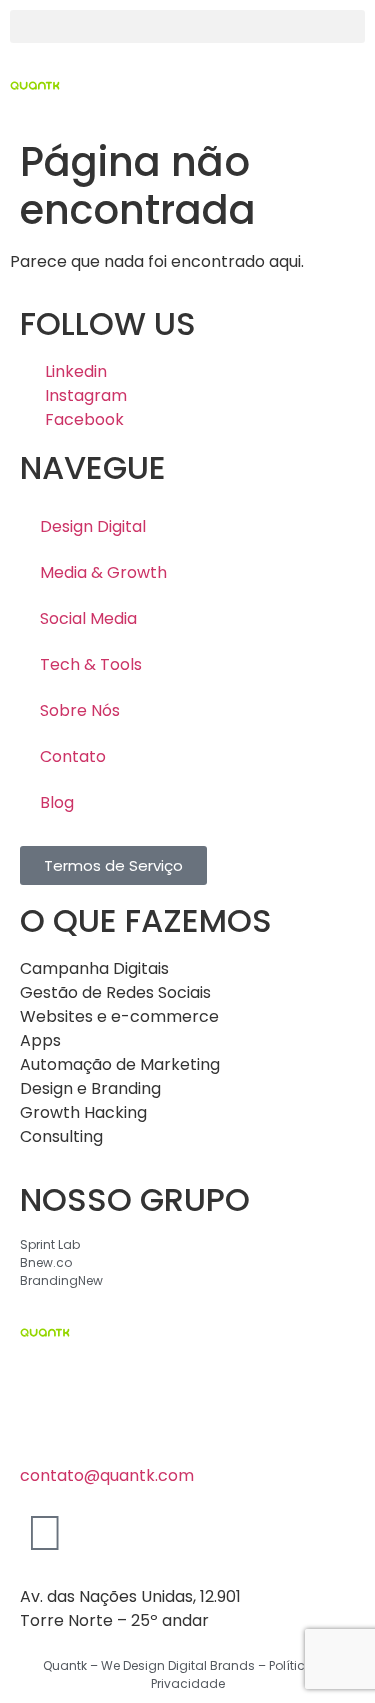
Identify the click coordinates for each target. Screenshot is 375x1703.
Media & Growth (103, 572)
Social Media (88, 618)
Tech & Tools (91, 664)
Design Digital (93, 526)
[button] (187, 26)
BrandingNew (61, 1280)
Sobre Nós (80, 710)
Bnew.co (46, 1262)
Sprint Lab (50, 1244)
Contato (73, 756)
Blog (57, 802)
